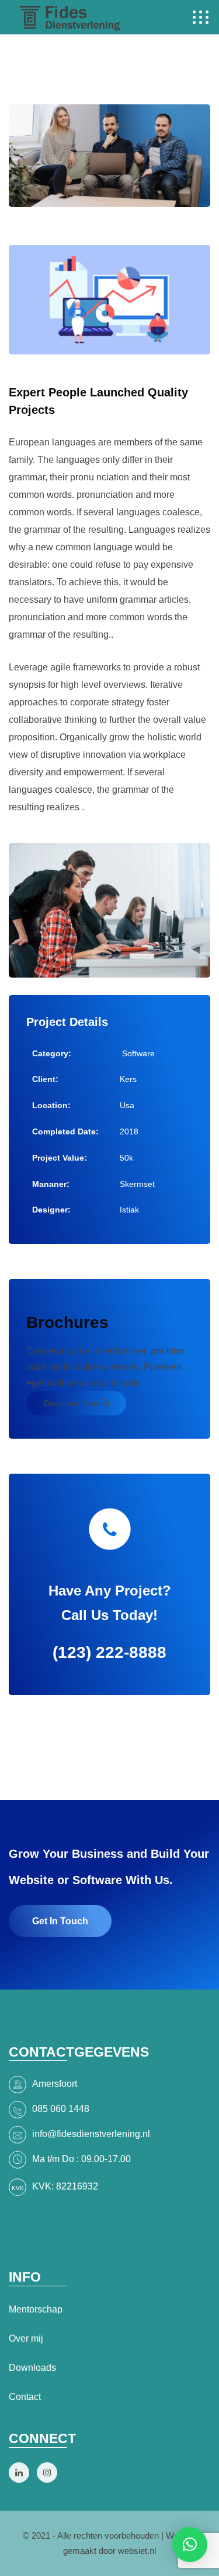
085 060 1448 (61, 2109)
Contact (25, 2397)
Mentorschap (36, 2309)
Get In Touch (60, 1921)
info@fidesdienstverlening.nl (91, 2134)
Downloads (32, 2368)
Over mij (26, 2338)
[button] (190, 2545)
